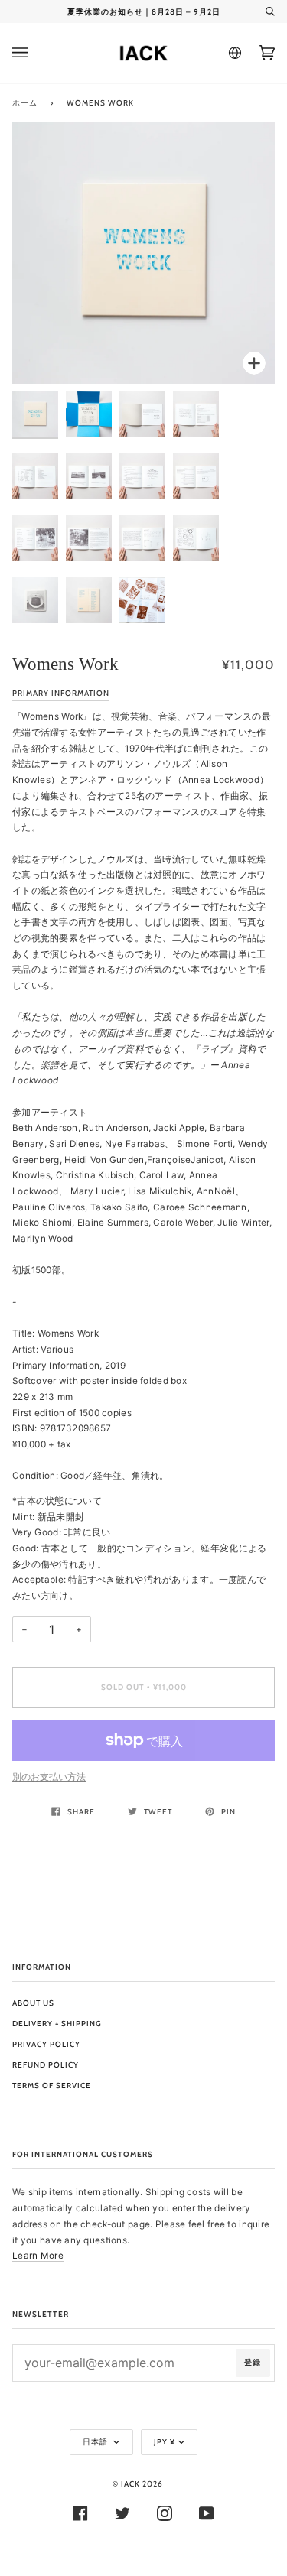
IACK (130, 2484)
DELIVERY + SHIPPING (57, 2024)
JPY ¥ (165, 2442)
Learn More (38, 2256)
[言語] (233, 53)
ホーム (25, 103)
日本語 (96, 2442)
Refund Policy (46, 2065)
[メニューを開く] (35, 53)
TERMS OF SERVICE (52, 2085)
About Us (33, 2003)
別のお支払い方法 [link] (49, 1777)
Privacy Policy (46, 2044)
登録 (253, 2362)
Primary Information (61, 693)
